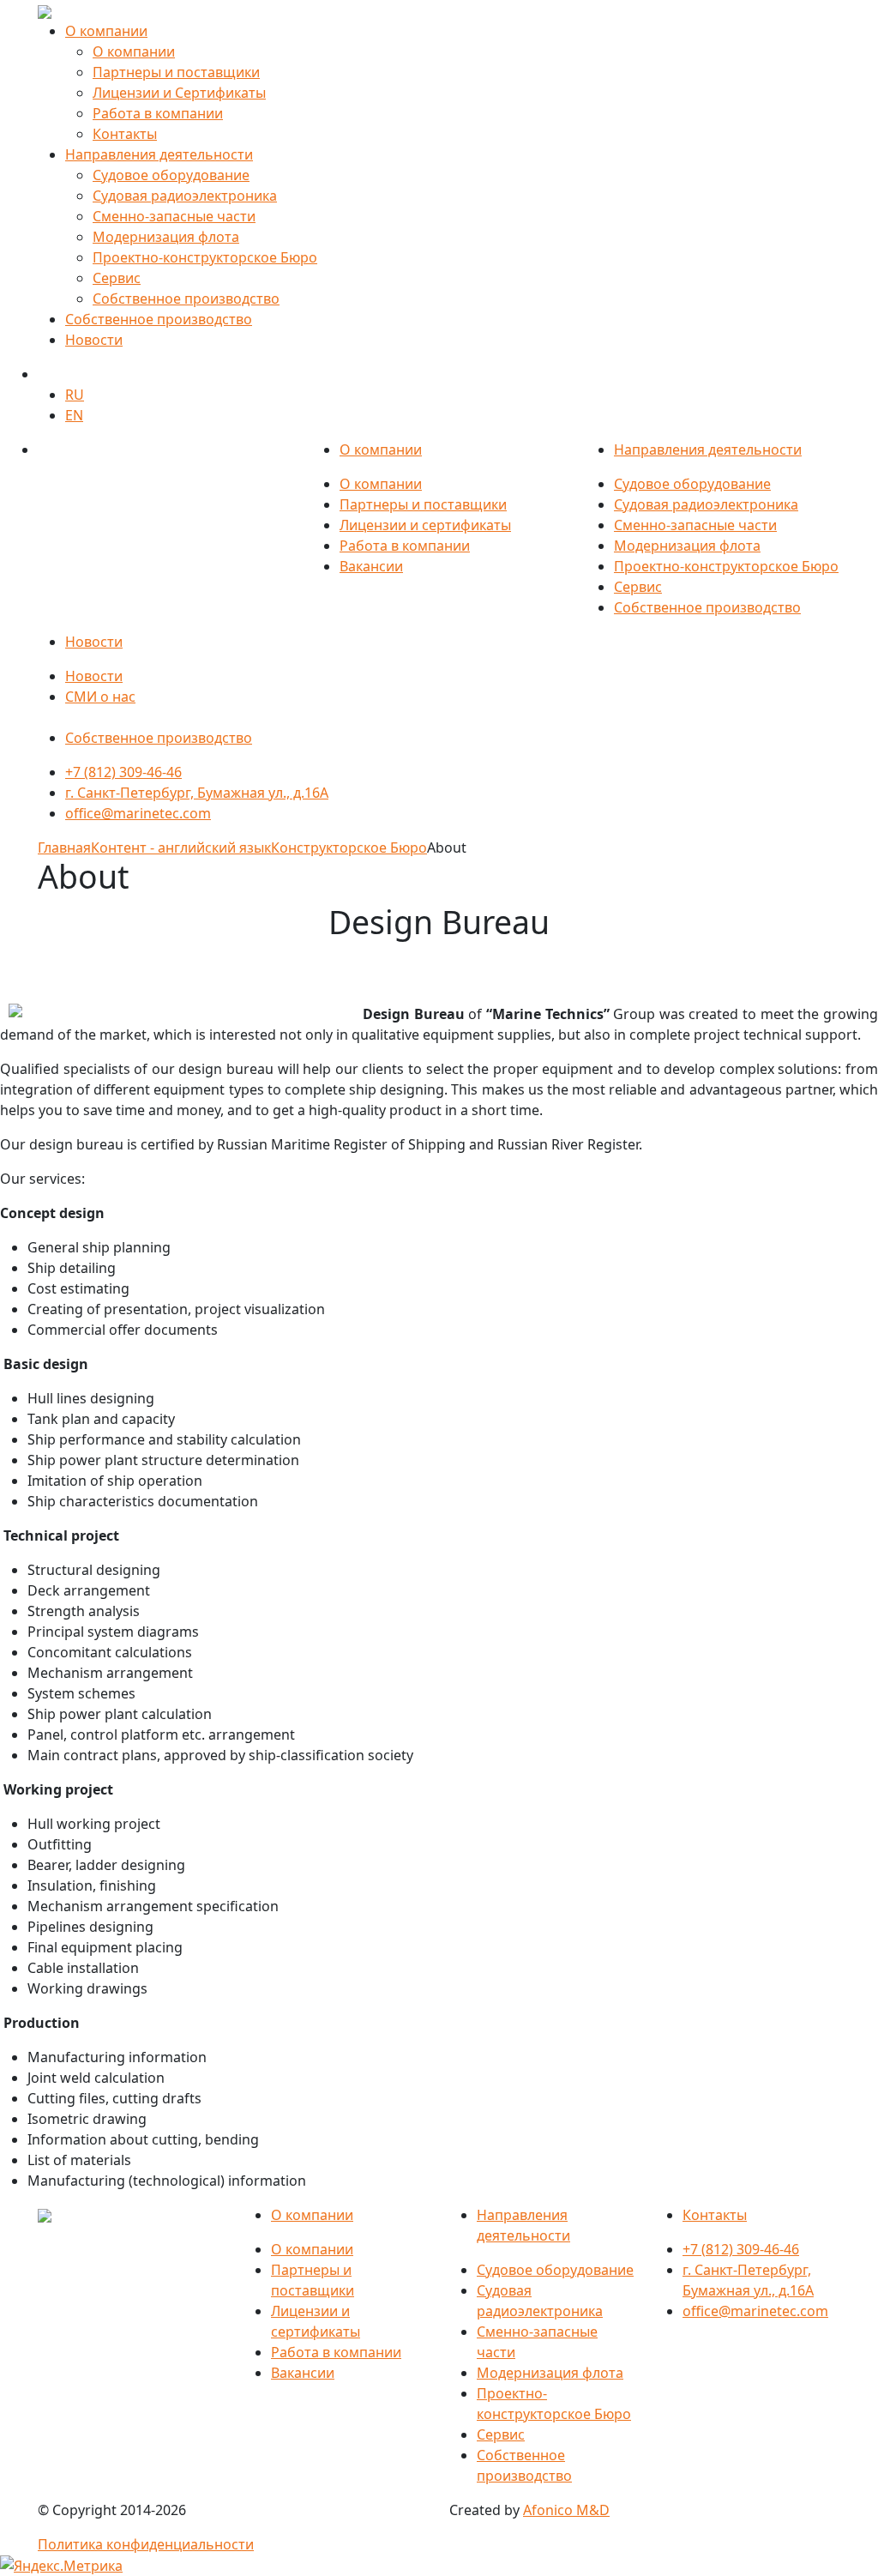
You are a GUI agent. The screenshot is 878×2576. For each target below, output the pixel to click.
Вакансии (371, 566)
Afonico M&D (566, 2510)
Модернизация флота (166, 237)
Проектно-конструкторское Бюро (205, 257)
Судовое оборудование (171, 175)
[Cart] (47, 374)
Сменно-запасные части (174, 216)
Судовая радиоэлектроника (185, 196)
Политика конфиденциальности (146, 2544)
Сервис (117, 278)
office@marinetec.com (138, 813)
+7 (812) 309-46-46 (123, 772)
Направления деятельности (159, 154)
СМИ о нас (100, 697)
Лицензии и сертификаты (425, 525)
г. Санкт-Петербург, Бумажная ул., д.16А (197, 793)
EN (74, 415)
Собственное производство (186, 299)
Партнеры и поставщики (176, 72)
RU (75, 395)
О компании (106, 31)
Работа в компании (158, 113)
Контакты (125, 134)
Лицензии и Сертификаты (179, 93)
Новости (94, 340)
